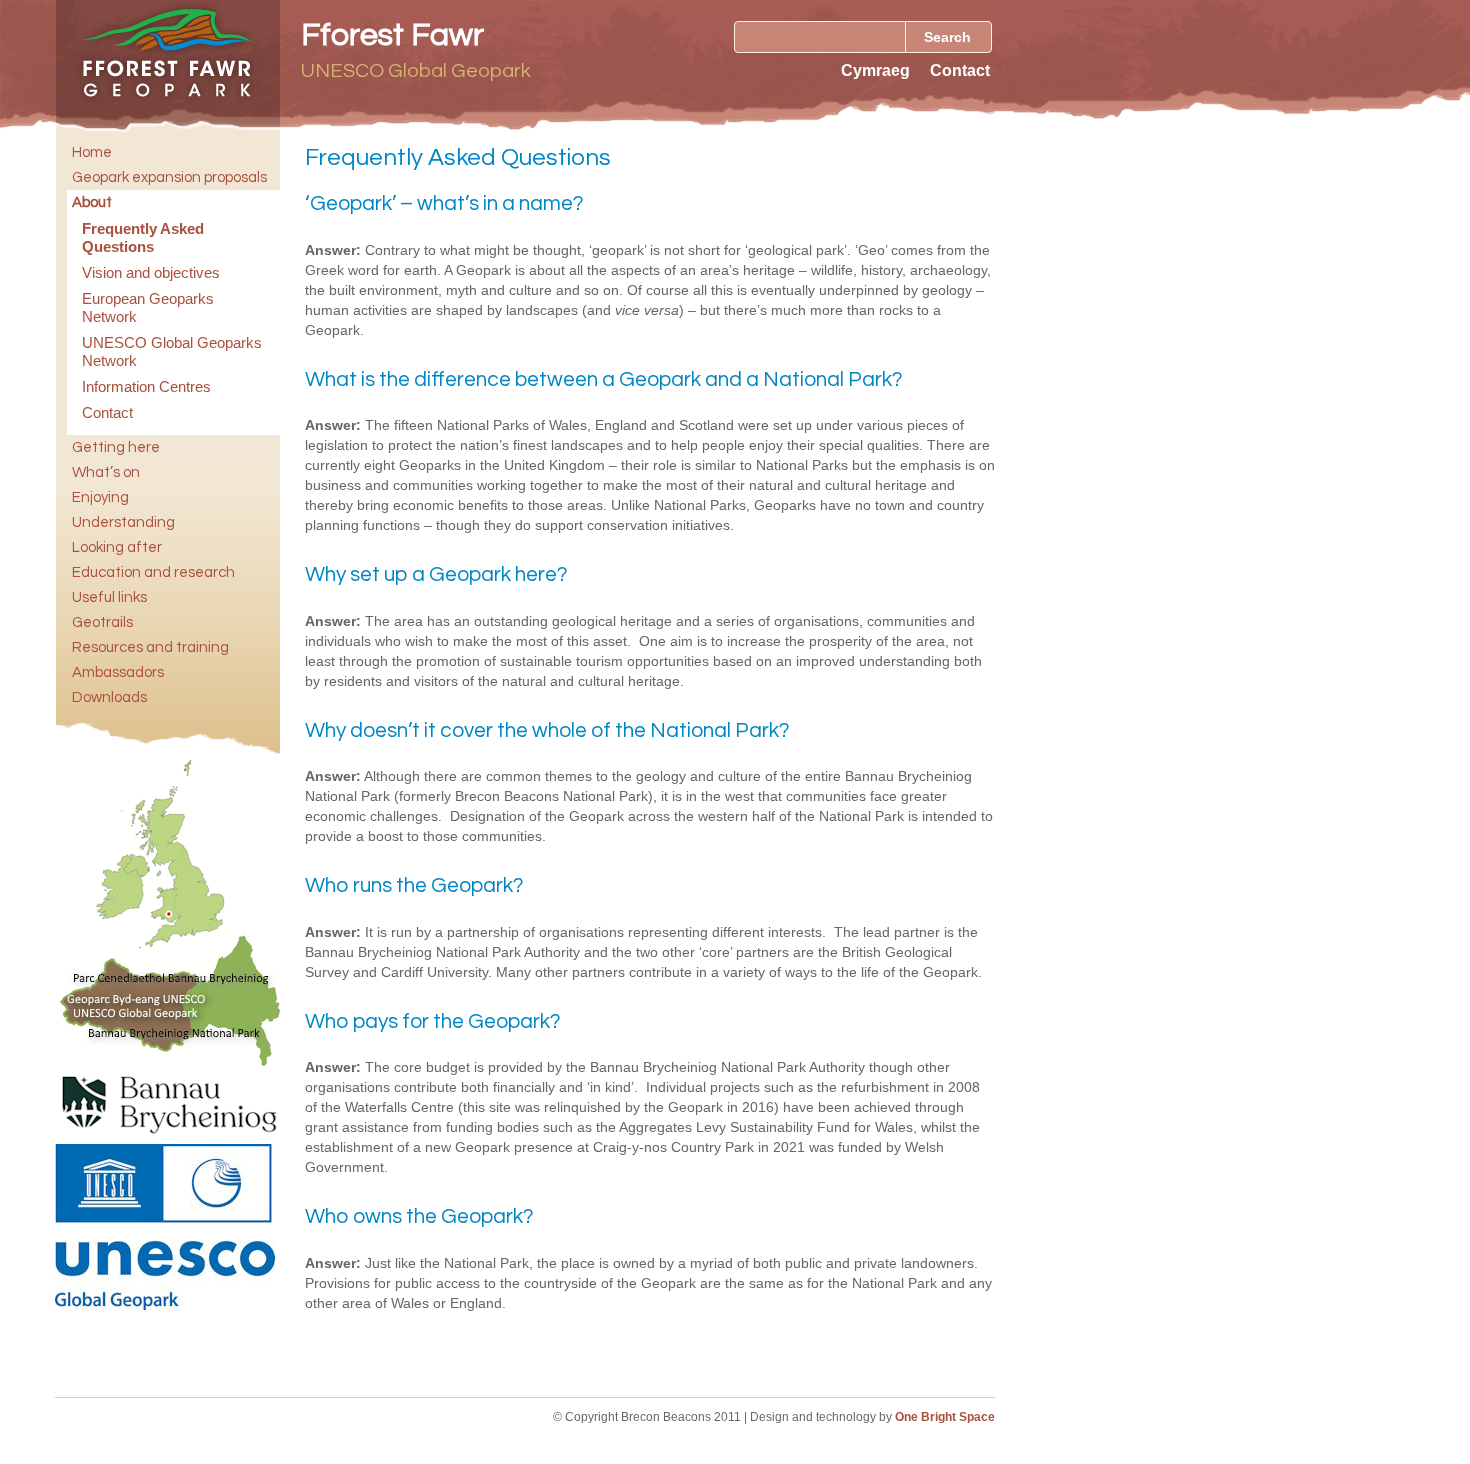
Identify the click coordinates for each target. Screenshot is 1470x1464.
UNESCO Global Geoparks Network (172, 351)
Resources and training (150, 647)
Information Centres (146, 386)
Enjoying (100, 497)
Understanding (123, 522)
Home (92, 152)
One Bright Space (945, 1417)
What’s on (106, 472)
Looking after (117, 547)
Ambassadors (118, 672)
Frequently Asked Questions (143, 237)
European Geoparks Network (148, 307)
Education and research (153, 572)
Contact (960, 70)
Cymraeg (875, 70)
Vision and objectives (151, 272)
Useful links (109, 597)
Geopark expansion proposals (169, 177)
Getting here (116, 447)
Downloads (109, 697)
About (92, 202)
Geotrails (102, 622)
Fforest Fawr (392, 35)
